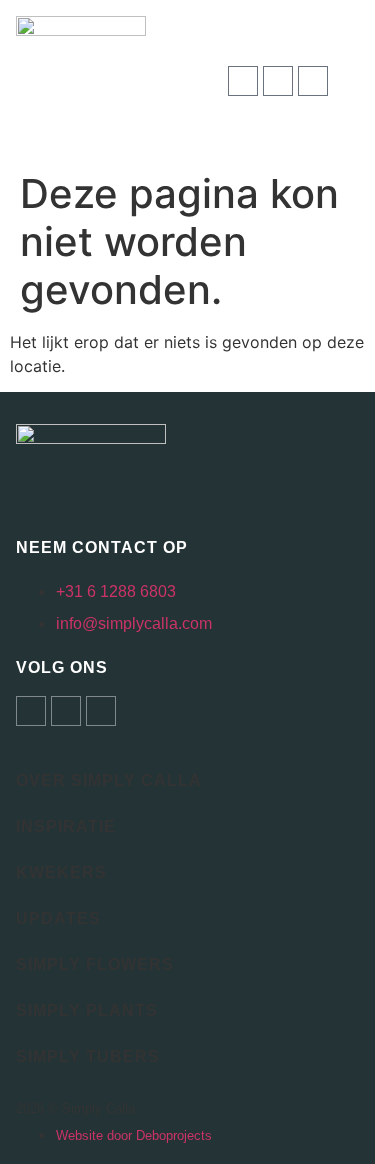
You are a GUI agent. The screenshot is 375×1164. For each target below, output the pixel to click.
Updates (58, 918)
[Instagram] (243, 81)
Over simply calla (109, 780)
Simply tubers (88, 1056)
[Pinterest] (313, 81)
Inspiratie (66, 826)
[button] (351, 81)
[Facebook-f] (278, 81)
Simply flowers (95, 964)
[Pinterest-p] (101, 711)
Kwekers (61, 872)
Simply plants (87, 1010)
